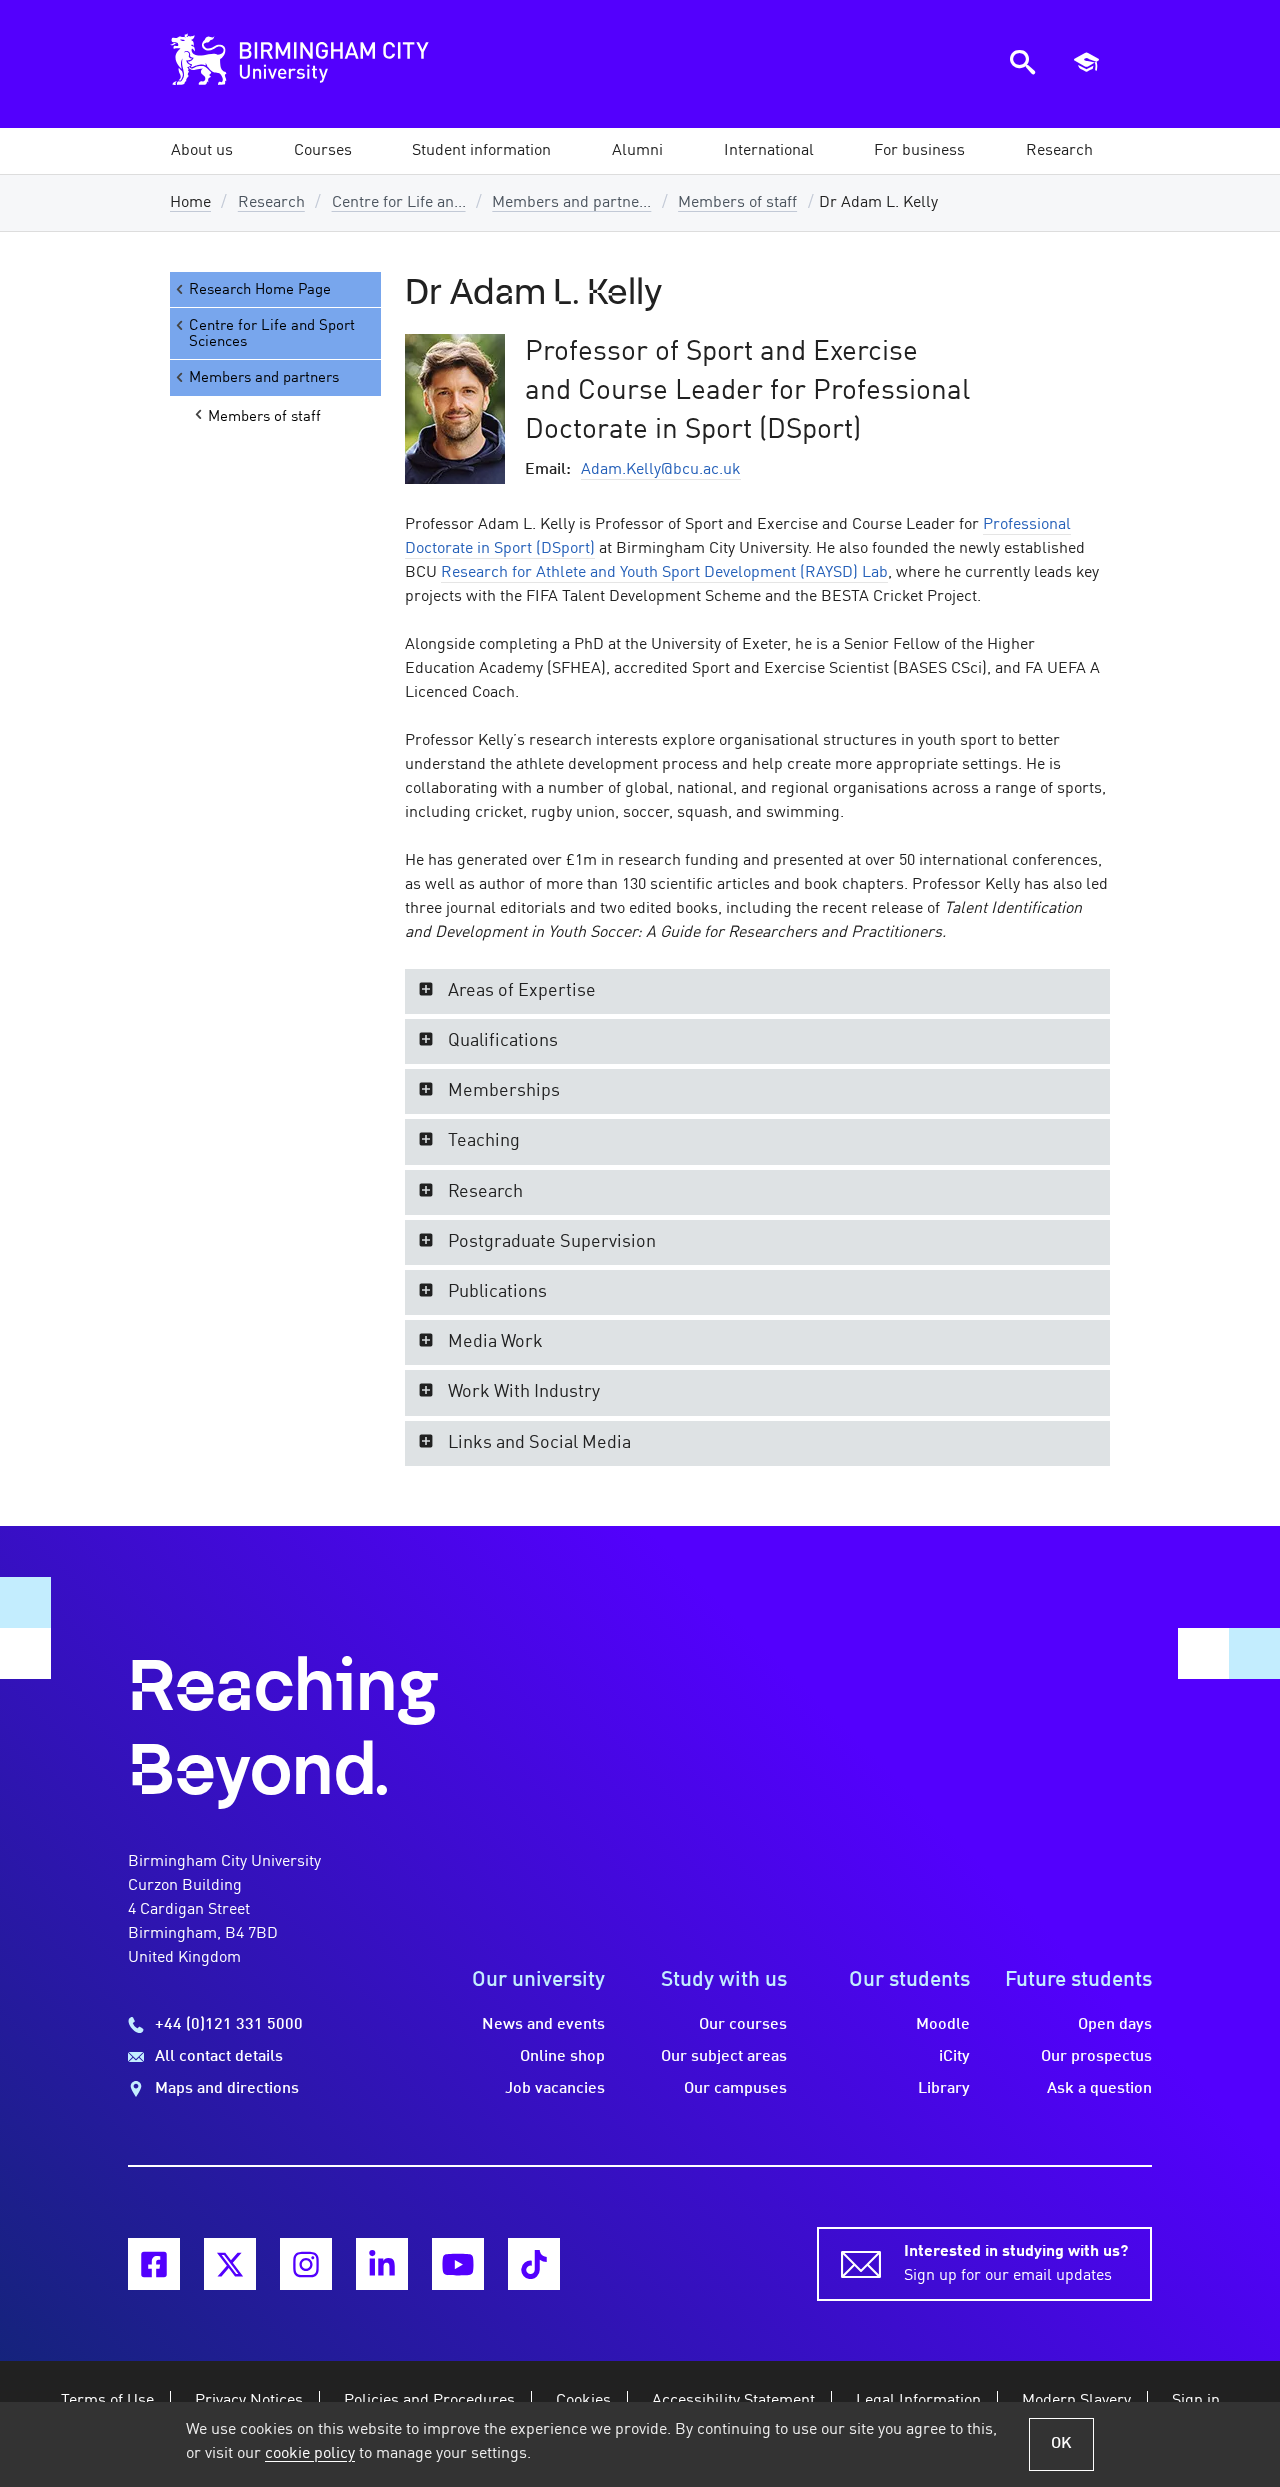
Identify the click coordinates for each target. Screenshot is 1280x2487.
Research (271, 203)
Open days (1115, 2025)
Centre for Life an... (399, 203)
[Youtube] (458, 2264)
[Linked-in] (382, 2264)
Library (944, 2089)
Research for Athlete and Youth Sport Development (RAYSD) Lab (664, 573)
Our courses (743, 2025)
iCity (954, 2057)
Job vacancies (555, 2089)
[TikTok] (534, 2264)
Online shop (562, 2057)
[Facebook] (154, 2264)
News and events (543, 2025)
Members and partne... (571, 203)
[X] (230, 2264)
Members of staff (737, 203)
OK (1061, 2444)
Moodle (943, 2025)
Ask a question (1099, 2089)
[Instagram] (306, 2264)
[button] (202, 151)
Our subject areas (724, 2057)
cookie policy (310, 2454)
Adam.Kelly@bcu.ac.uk (661, 470)
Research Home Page (260, 290)
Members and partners (264, 378)
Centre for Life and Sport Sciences (272, 334)
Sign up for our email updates (1016, 2264)
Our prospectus (1096, 2057)
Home (190, 203)
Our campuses (735, 2089)
